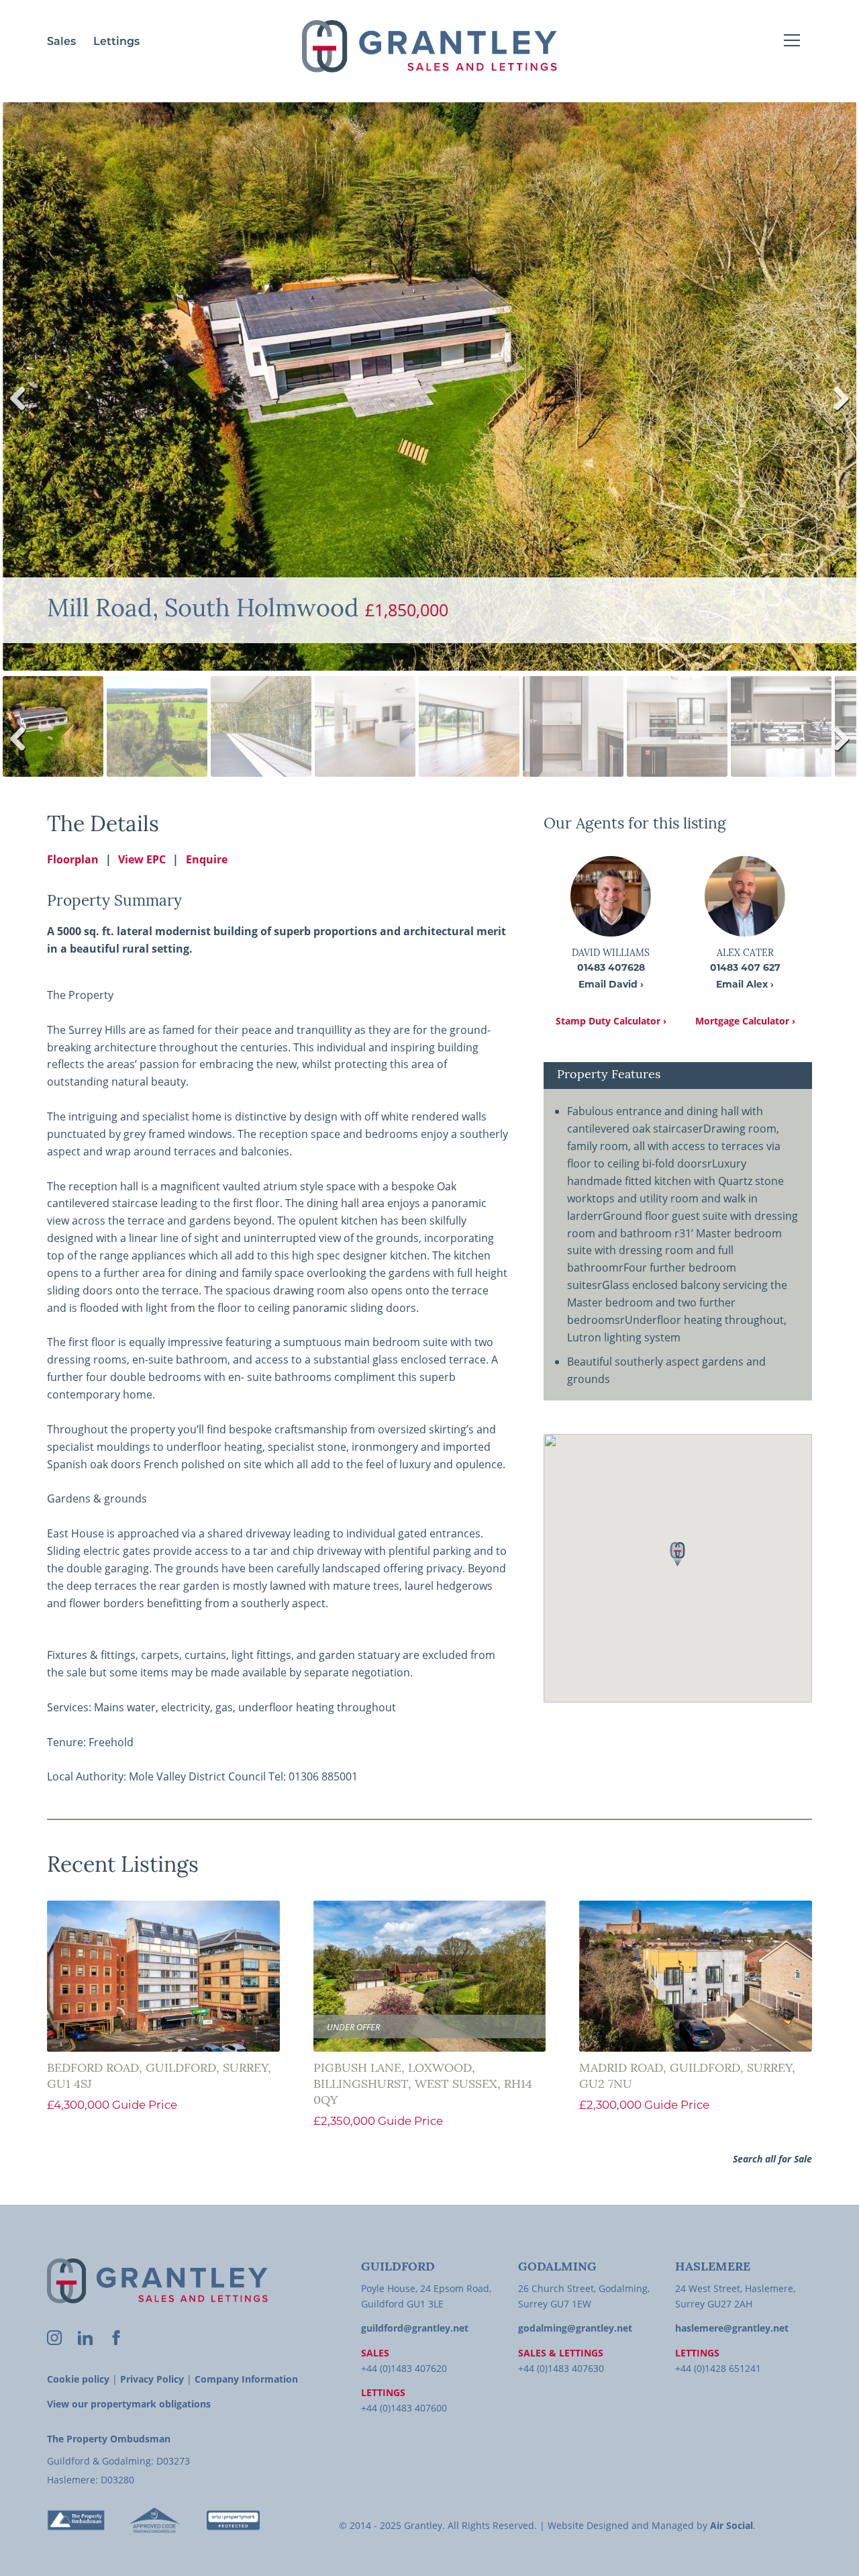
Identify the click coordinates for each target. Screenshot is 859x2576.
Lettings (116, 42)
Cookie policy (78, 2379)
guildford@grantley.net (415, 2328)
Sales (61, 42)
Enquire (207, 859)
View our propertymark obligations (129, 2404)
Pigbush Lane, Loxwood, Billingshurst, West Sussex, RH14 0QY (423, 2085)
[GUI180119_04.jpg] (429, 386)
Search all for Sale (772, 2159)
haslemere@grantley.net (732, 2328)
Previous (23, 412)
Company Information (246, 2379)
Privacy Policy (152, 2379)
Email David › (611, 985)
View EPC (142, 859)
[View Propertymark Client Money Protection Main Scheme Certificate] (233, 2520)
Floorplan (73, 859)
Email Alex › (745, 985)
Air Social (731, 2525)
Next (837, 412)
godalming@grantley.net (575, 2328)
